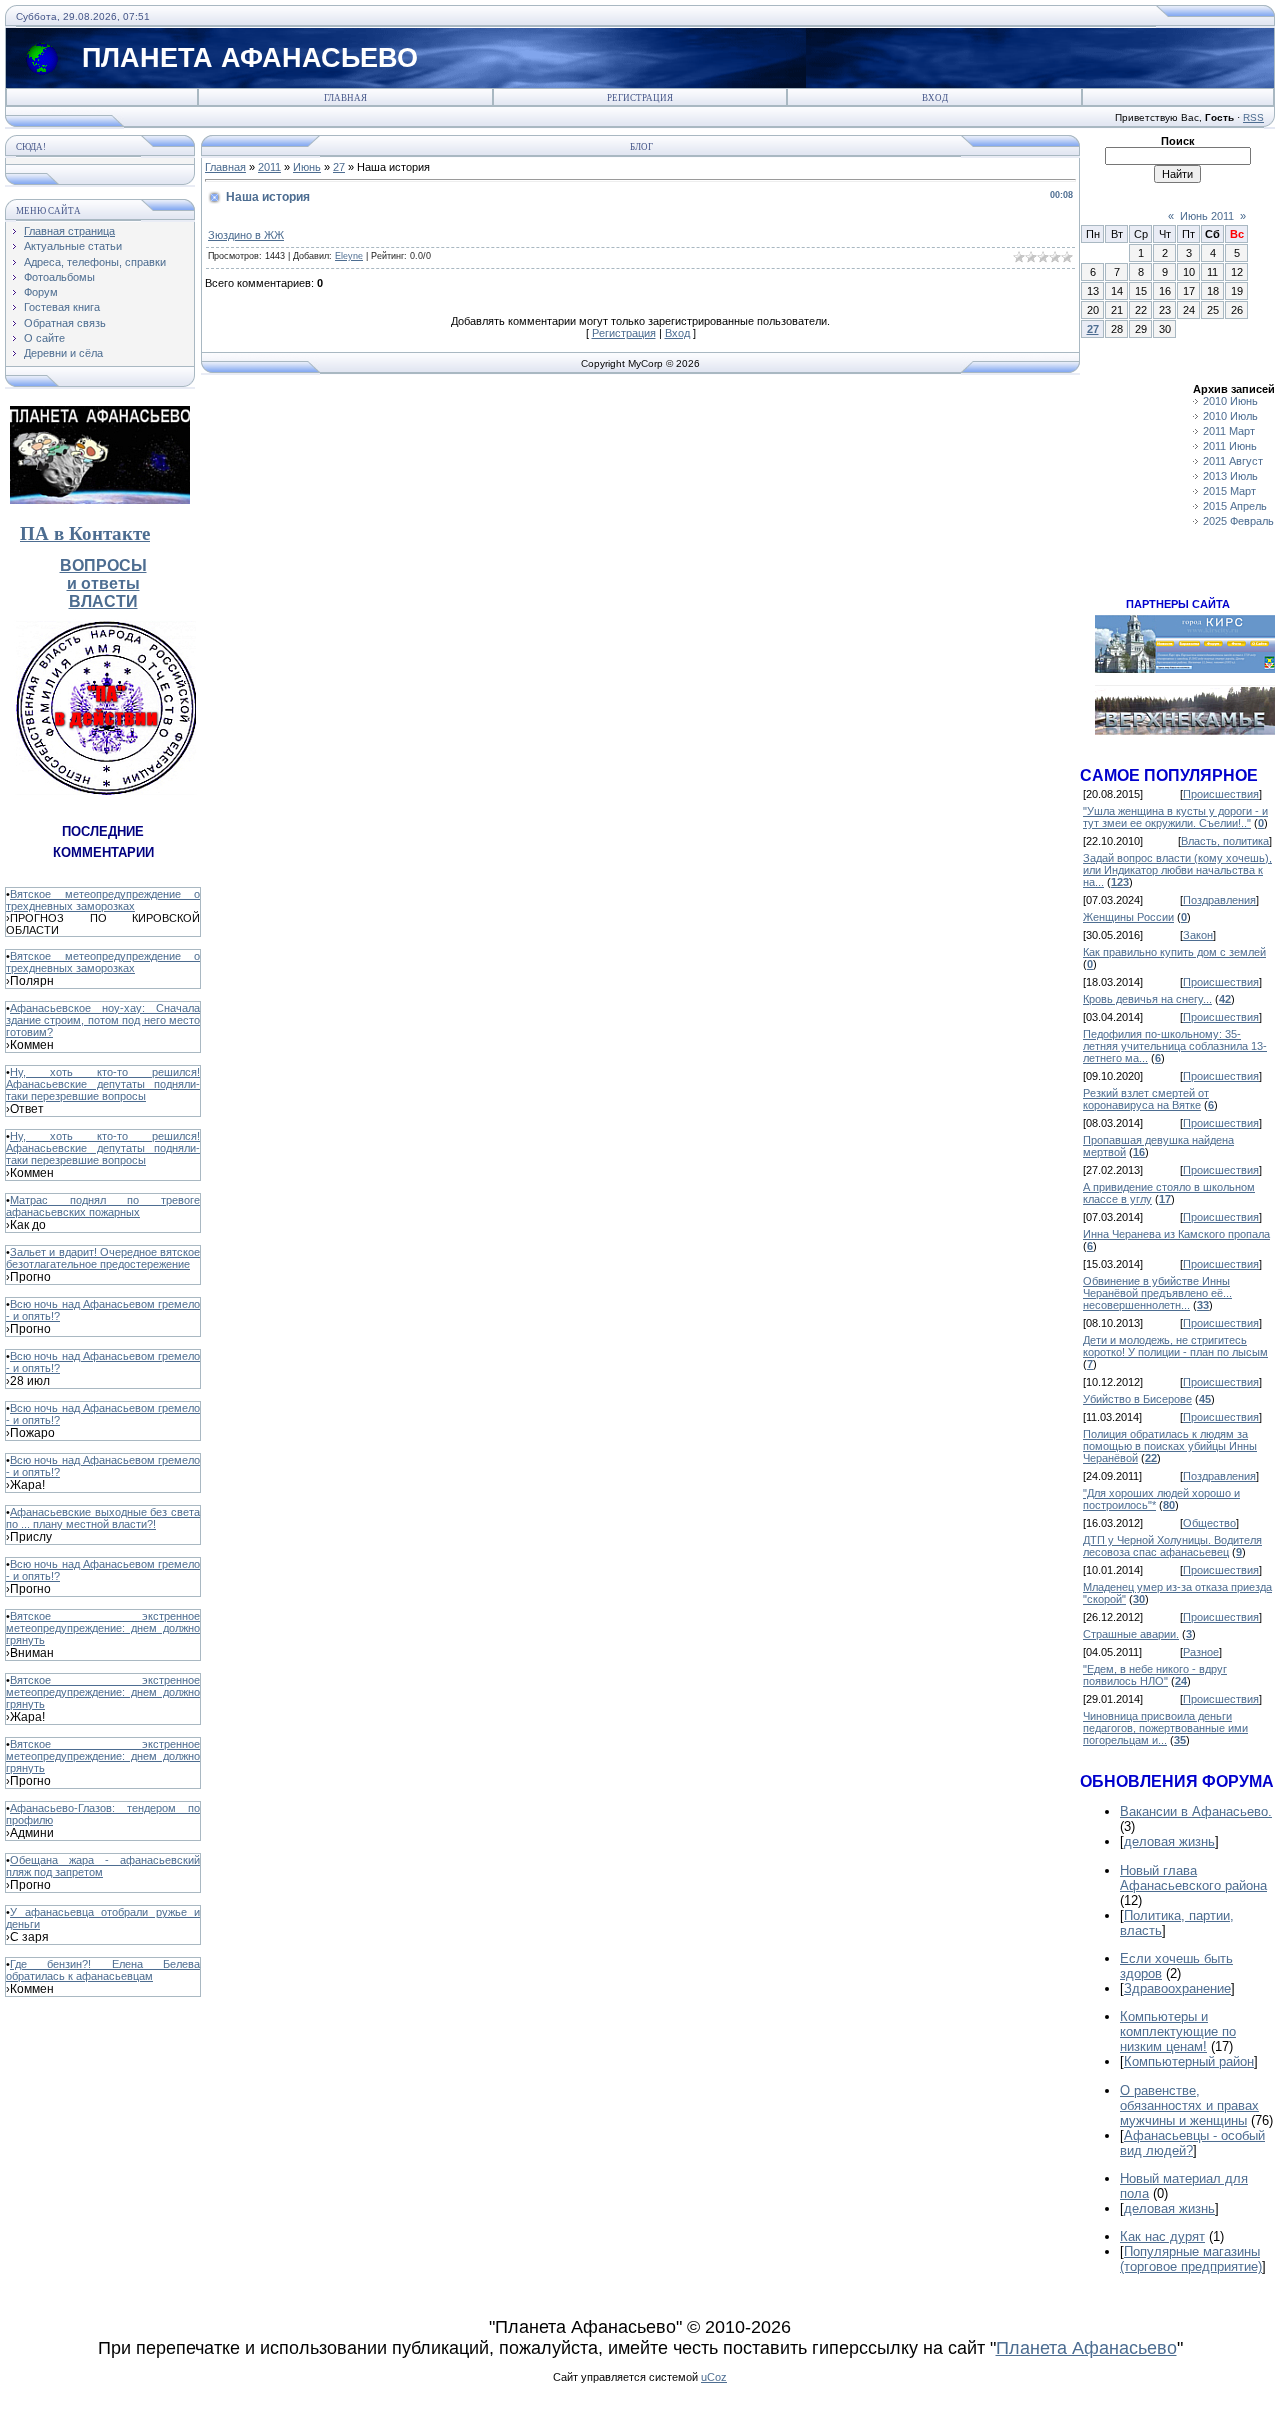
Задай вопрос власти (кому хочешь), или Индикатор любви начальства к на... (1177, 870)
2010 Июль (1230, 416)
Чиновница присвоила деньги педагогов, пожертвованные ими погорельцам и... (1165, 1728)
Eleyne (349, 256)
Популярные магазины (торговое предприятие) (1191, 2259)
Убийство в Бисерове (1137, 1399)
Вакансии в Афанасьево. (1196, 1811)
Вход (935, 98)
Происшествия (1221, 794)
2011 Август (1233, 461)
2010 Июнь (1230, 401)
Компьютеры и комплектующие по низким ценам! (1178, 2031)
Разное (1201, 1652)
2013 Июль (1230, 476)
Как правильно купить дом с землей (1174, 952)
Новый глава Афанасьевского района (1193, 1878)
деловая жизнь (1169, 1841)
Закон (1198, 935)
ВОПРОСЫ (103, 565)
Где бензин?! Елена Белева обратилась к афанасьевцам (103, 1970)
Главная (345, 98)
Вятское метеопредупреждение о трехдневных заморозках (103, 900)
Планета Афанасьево (1086, 2348)
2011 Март (1229, 431)
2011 (269, 167)
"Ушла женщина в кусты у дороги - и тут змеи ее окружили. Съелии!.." (1175, 817)
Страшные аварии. (1131, 1634)
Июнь (307, 167)
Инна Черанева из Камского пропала (1176, 1234)
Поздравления (1219, 900)
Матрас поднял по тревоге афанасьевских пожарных (103, 1206)
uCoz (714, 2377)
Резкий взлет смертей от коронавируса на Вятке (1146, 1099)
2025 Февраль (1238, 521)
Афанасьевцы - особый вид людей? (1192, 2143)
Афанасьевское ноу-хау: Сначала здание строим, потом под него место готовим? (103, 1020)
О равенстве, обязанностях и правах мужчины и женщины (1189, 2105)
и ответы (103, 583)
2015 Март (1229, 491)
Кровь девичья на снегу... (1147, 999)
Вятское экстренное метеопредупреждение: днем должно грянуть (103, 1628)
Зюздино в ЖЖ (246, 235)
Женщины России (1128, 917)
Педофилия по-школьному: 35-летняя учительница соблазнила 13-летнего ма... (1175, 1046)
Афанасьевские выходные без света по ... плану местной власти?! (103, 1518)
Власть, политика (1225, 841)
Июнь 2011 (1207, 216)
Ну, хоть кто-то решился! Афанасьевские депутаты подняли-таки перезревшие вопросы (103, 1084)
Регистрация (640, 98)
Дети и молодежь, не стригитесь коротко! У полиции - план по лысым (1175, 1346)
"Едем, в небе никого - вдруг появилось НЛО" (1155, 1675)
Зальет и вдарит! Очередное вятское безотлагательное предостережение (103, 1258)
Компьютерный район (1189, 2061)
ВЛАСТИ (103, 601)
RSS (1253, 117)
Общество (1209, 1523)
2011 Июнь (1230, 446)
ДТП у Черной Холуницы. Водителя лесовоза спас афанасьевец (1172, 1546)
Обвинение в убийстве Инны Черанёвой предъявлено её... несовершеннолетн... (1157, 1293)
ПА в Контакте (85, 533)
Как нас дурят (1162, 2236)
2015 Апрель (1235, 506)
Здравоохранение (1177, 1988)
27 (339, 167)
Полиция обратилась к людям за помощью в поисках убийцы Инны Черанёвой (1170, 1446)
